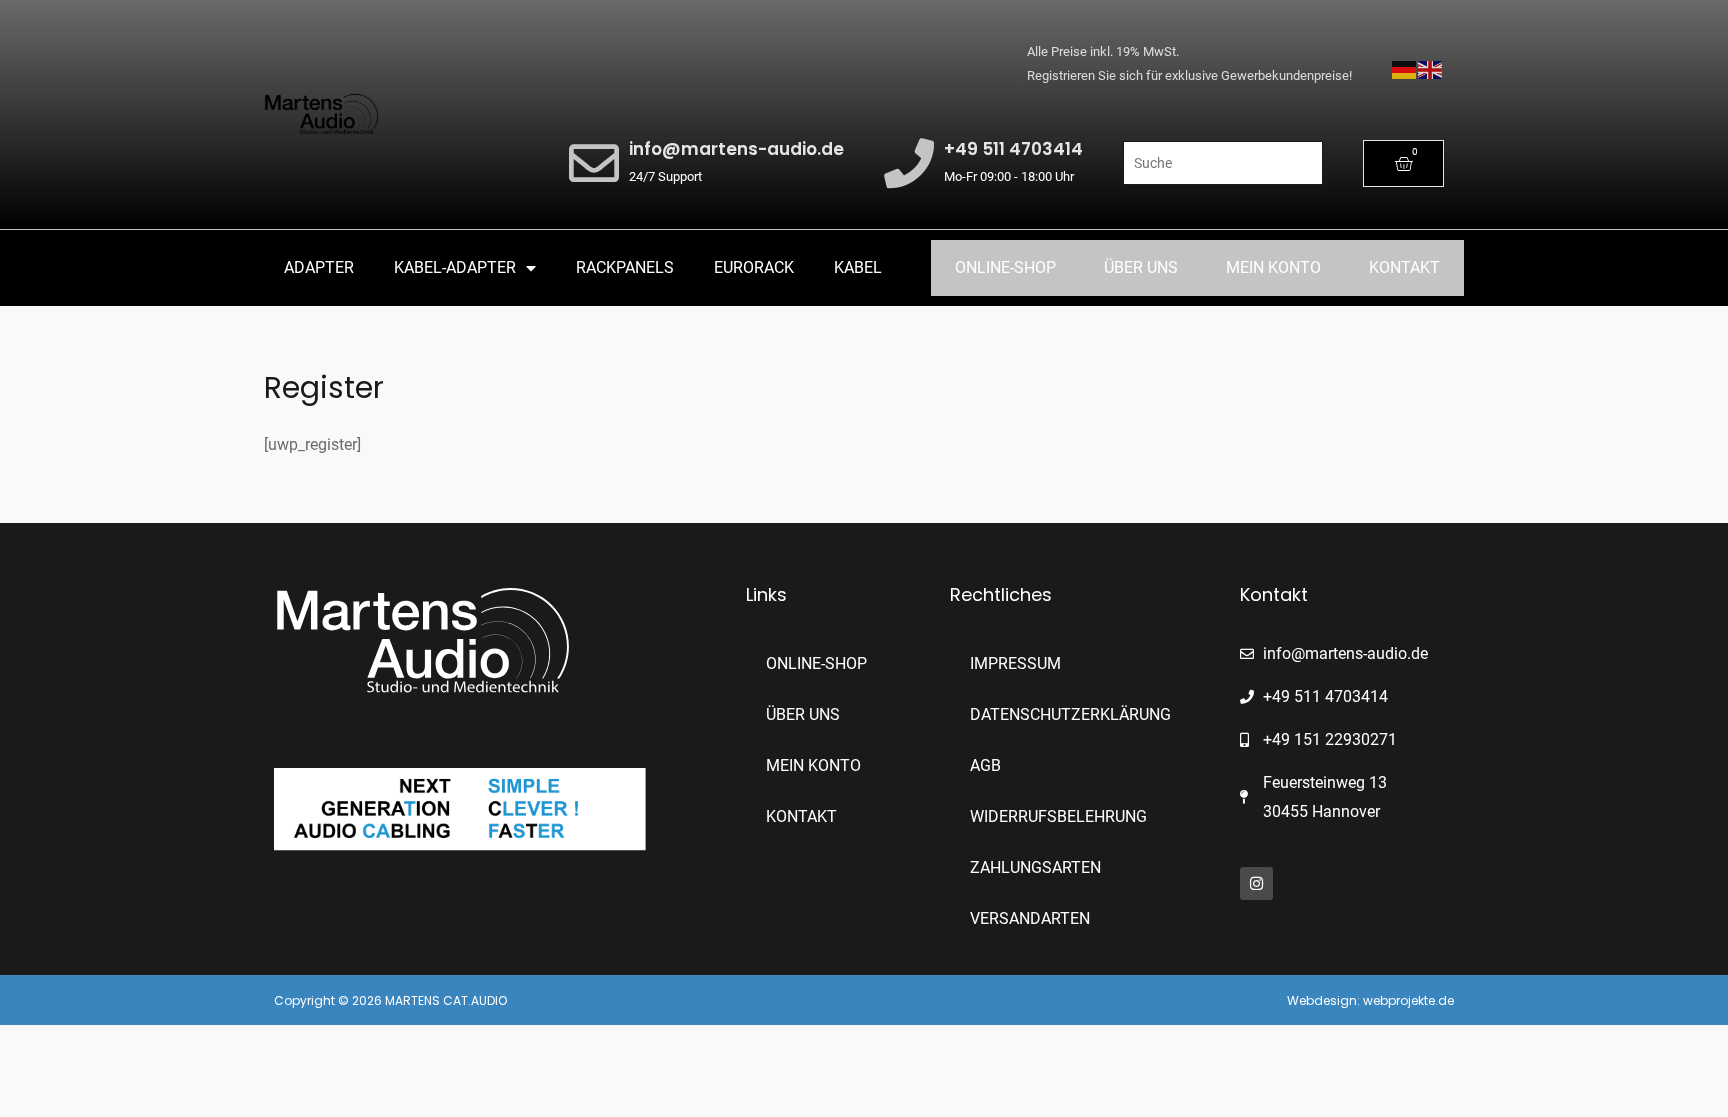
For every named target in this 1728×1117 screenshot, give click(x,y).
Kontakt (1404, 267)
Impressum (1015, 663)
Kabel (858, 267)
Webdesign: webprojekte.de (1370, 1000)
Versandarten (1030, 918)
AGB (985, 765)
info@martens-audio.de (736, 149)
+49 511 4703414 (1013, 149)
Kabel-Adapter (455, 267)
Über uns (1141, 267)
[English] (1431, 68)
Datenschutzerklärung (1070, 714)
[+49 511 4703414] (909, 163)
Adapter (319, 267)
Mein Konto (1273, 267)
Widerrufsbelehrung (1058, 816)
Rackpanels (625, 267)
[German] (1405, 68)
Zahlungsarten (1035, 867)
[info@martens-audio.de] (594, 163)
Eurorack (754, 267)
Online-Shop (1005, 267)
